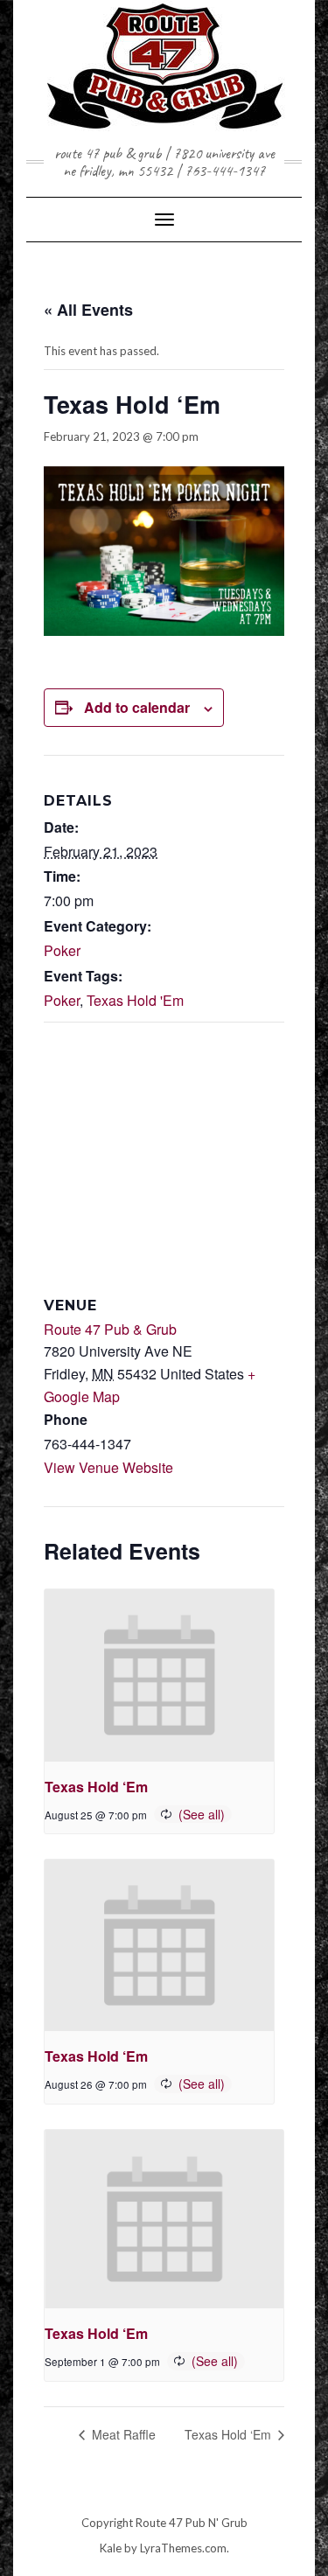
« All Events (88, 310)
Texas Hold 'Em (135, 1000)
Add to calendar (137, 707)
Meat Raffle (122, 2434)
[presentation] (159, 1675)
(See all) (202, 1814)
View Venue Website (108, 1467)
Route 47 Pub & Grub (110, 1329)
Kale (111, 2548)
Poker (62, 950)
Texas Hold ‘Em (96, 1787)
